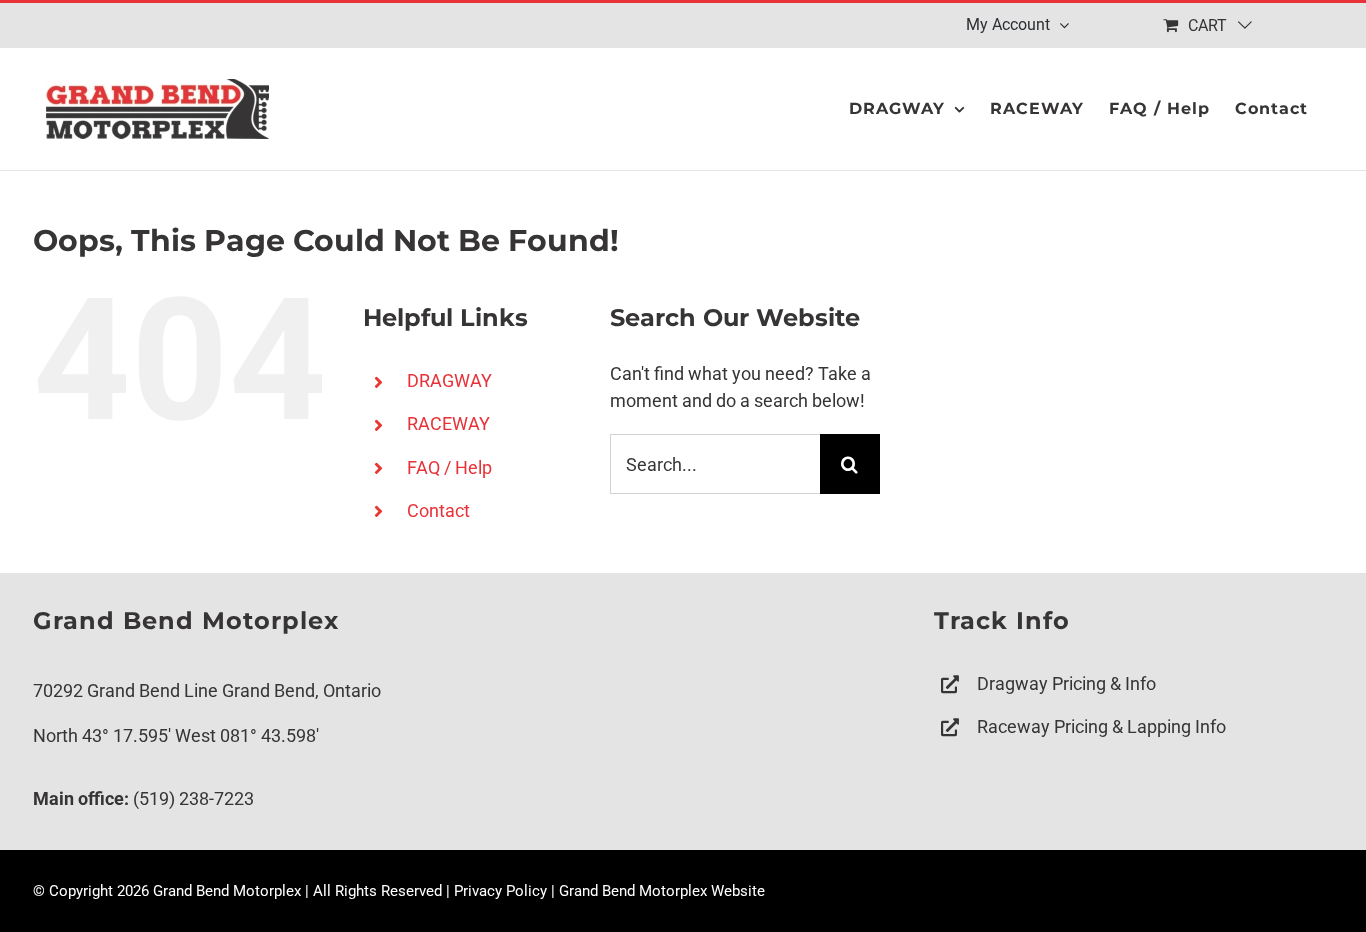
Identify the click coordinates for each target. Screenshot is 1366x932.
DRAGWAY (449, 380)
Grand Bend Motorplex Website (662, 891)
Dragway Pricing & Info (1066, 683)
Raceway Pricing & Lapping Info (1101, 726)
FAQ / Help (449, 467)
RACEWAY (448, 423)
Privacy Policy (500, 891)
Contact (438, 510)
